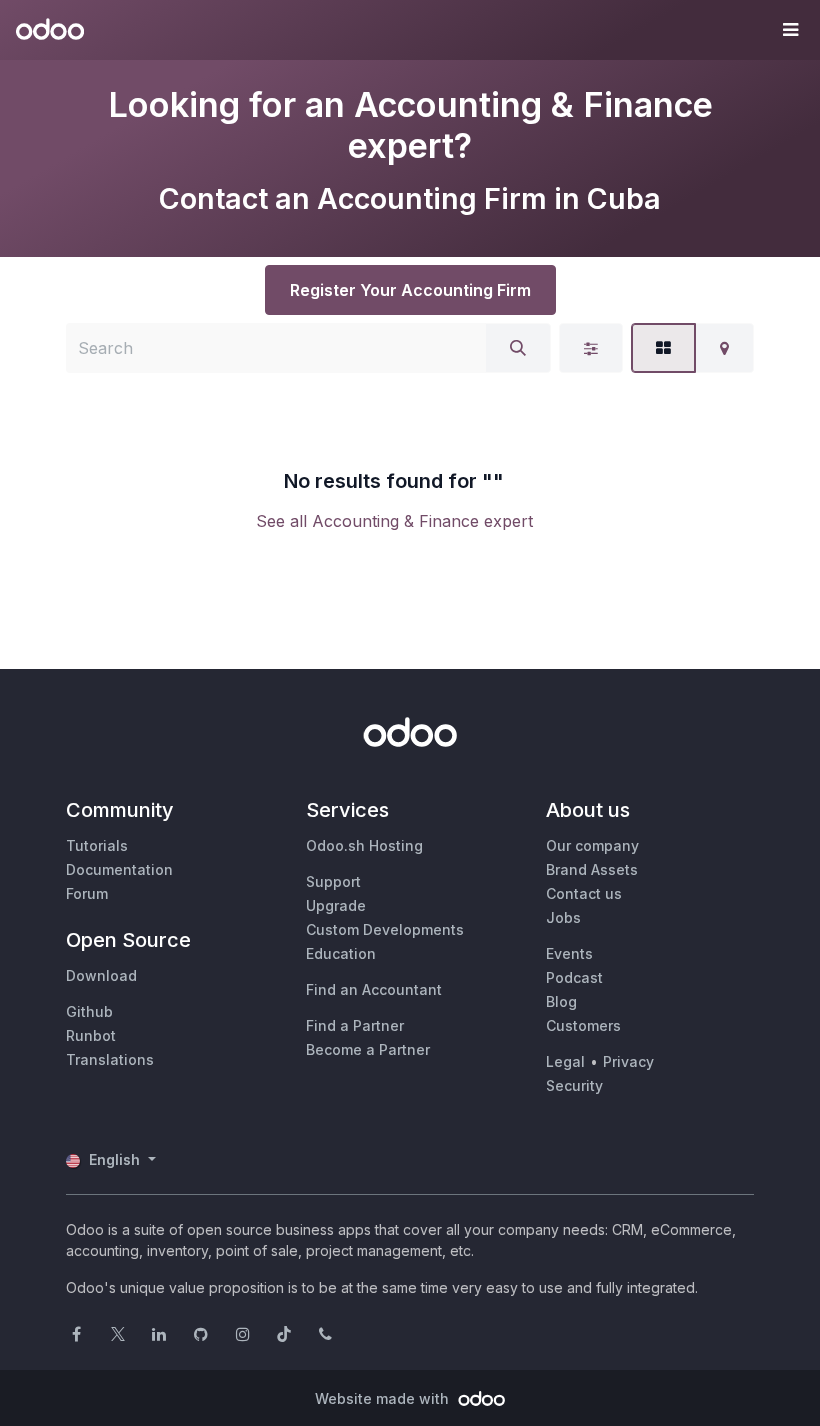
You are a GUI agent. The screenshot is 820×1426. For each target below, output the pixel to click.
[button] (790, 30)
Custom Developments (385, 929)
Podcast (574, 977)
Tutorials (97, 845)
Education (341, 953)
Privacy (628, 1061)
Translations (110, 1059)
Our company (592, 845)
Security (574, 1085)
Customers (583, 1025)
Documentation (119, 869)
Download (101, 975)
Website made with (384, 1398)
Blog (561, 1001)
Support (333, 881)
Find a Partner (355, 1025)
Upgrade (336, 905)
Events (569, 953)
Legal (565, 1061)
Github (89, 1011)
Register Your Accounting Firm (410, 290)
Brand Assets (592, 869)
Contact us (584, 893)
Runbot (91, 1035)
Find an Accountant (374, 989)
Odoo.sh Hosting (364, 845)
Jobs (563, 917)
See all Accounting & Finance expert (394, 521)
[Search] (518, 348)
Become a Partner (368, 1049)
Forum (87, 893)
